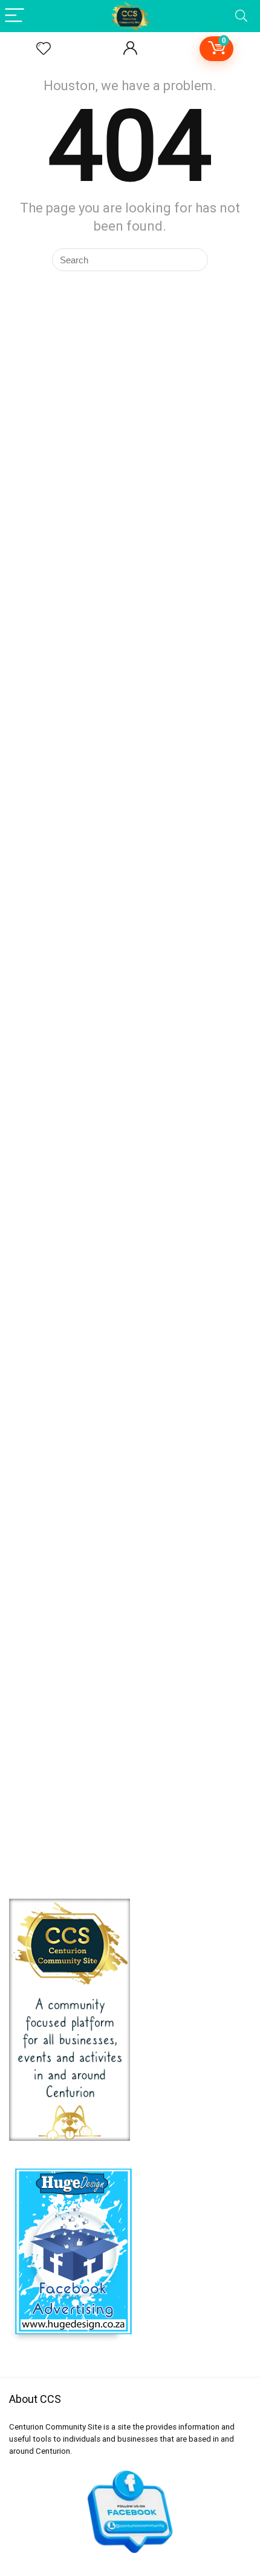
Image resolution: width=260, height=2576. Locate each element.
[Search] (241, 16)
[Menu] (15, 16)
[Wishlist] (44, 49)
